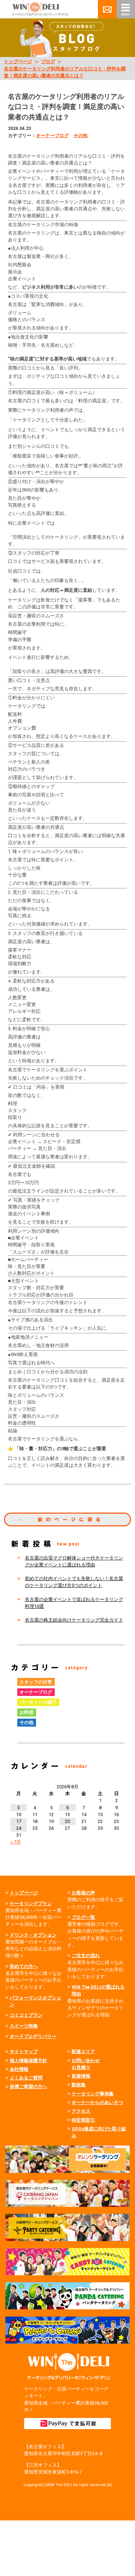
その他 (80, 135)
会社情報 (19, 2069)
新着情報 (81, 2076)
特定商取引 (83, 2120)
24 (19, 1828)
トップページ (18, 62)
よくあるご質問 (26, 2078)
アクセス (81, 2111)
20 (67, 1821)
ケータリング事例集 (93, 2094)
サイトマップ (24, 2052)
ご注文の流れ (86, 1956)
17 (19, 1821)
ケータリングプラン (31, 1904)
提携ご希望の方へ (28, 2087)
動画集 (79, 2085)
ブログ (48, 62)
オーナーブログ (52, 135)
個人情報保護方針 (28, 2061)
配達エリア (83, 2052)
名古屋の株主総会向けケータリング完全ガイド (74, 1620)
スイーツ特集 (24, 2026)
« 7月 (16, 1842)
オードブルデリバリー (33, 2036)
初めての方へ (24, 1966)
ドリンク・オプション (33, 1935)
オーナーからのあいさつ (97, 2102)
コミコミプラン (26, 2015)
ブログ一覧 (83, 1917)
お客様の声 (83, 1893)
